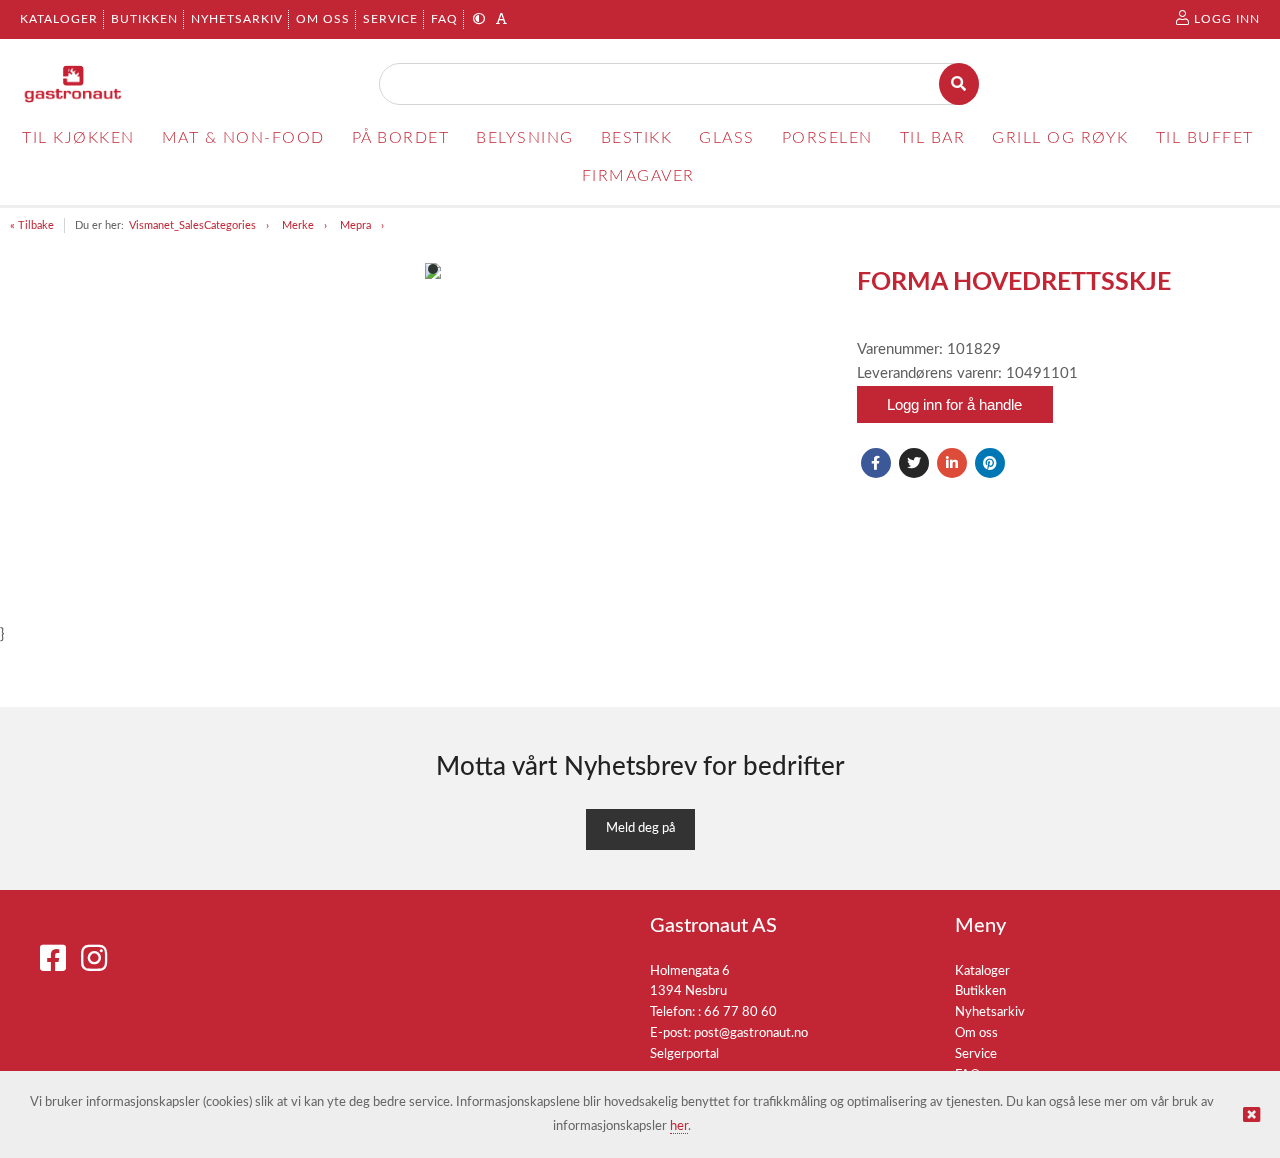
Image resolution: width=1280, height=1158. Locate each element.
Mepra (355, 225)
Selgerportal (684, 1054)
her (679, 1126)
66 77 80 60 (740, 1012)
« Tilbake (32, 225)
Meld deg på (640, 828)
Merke (298, 225)
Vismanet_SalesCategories (192, 225)
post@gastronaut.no (751, 1033)
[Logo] (73, 84)
